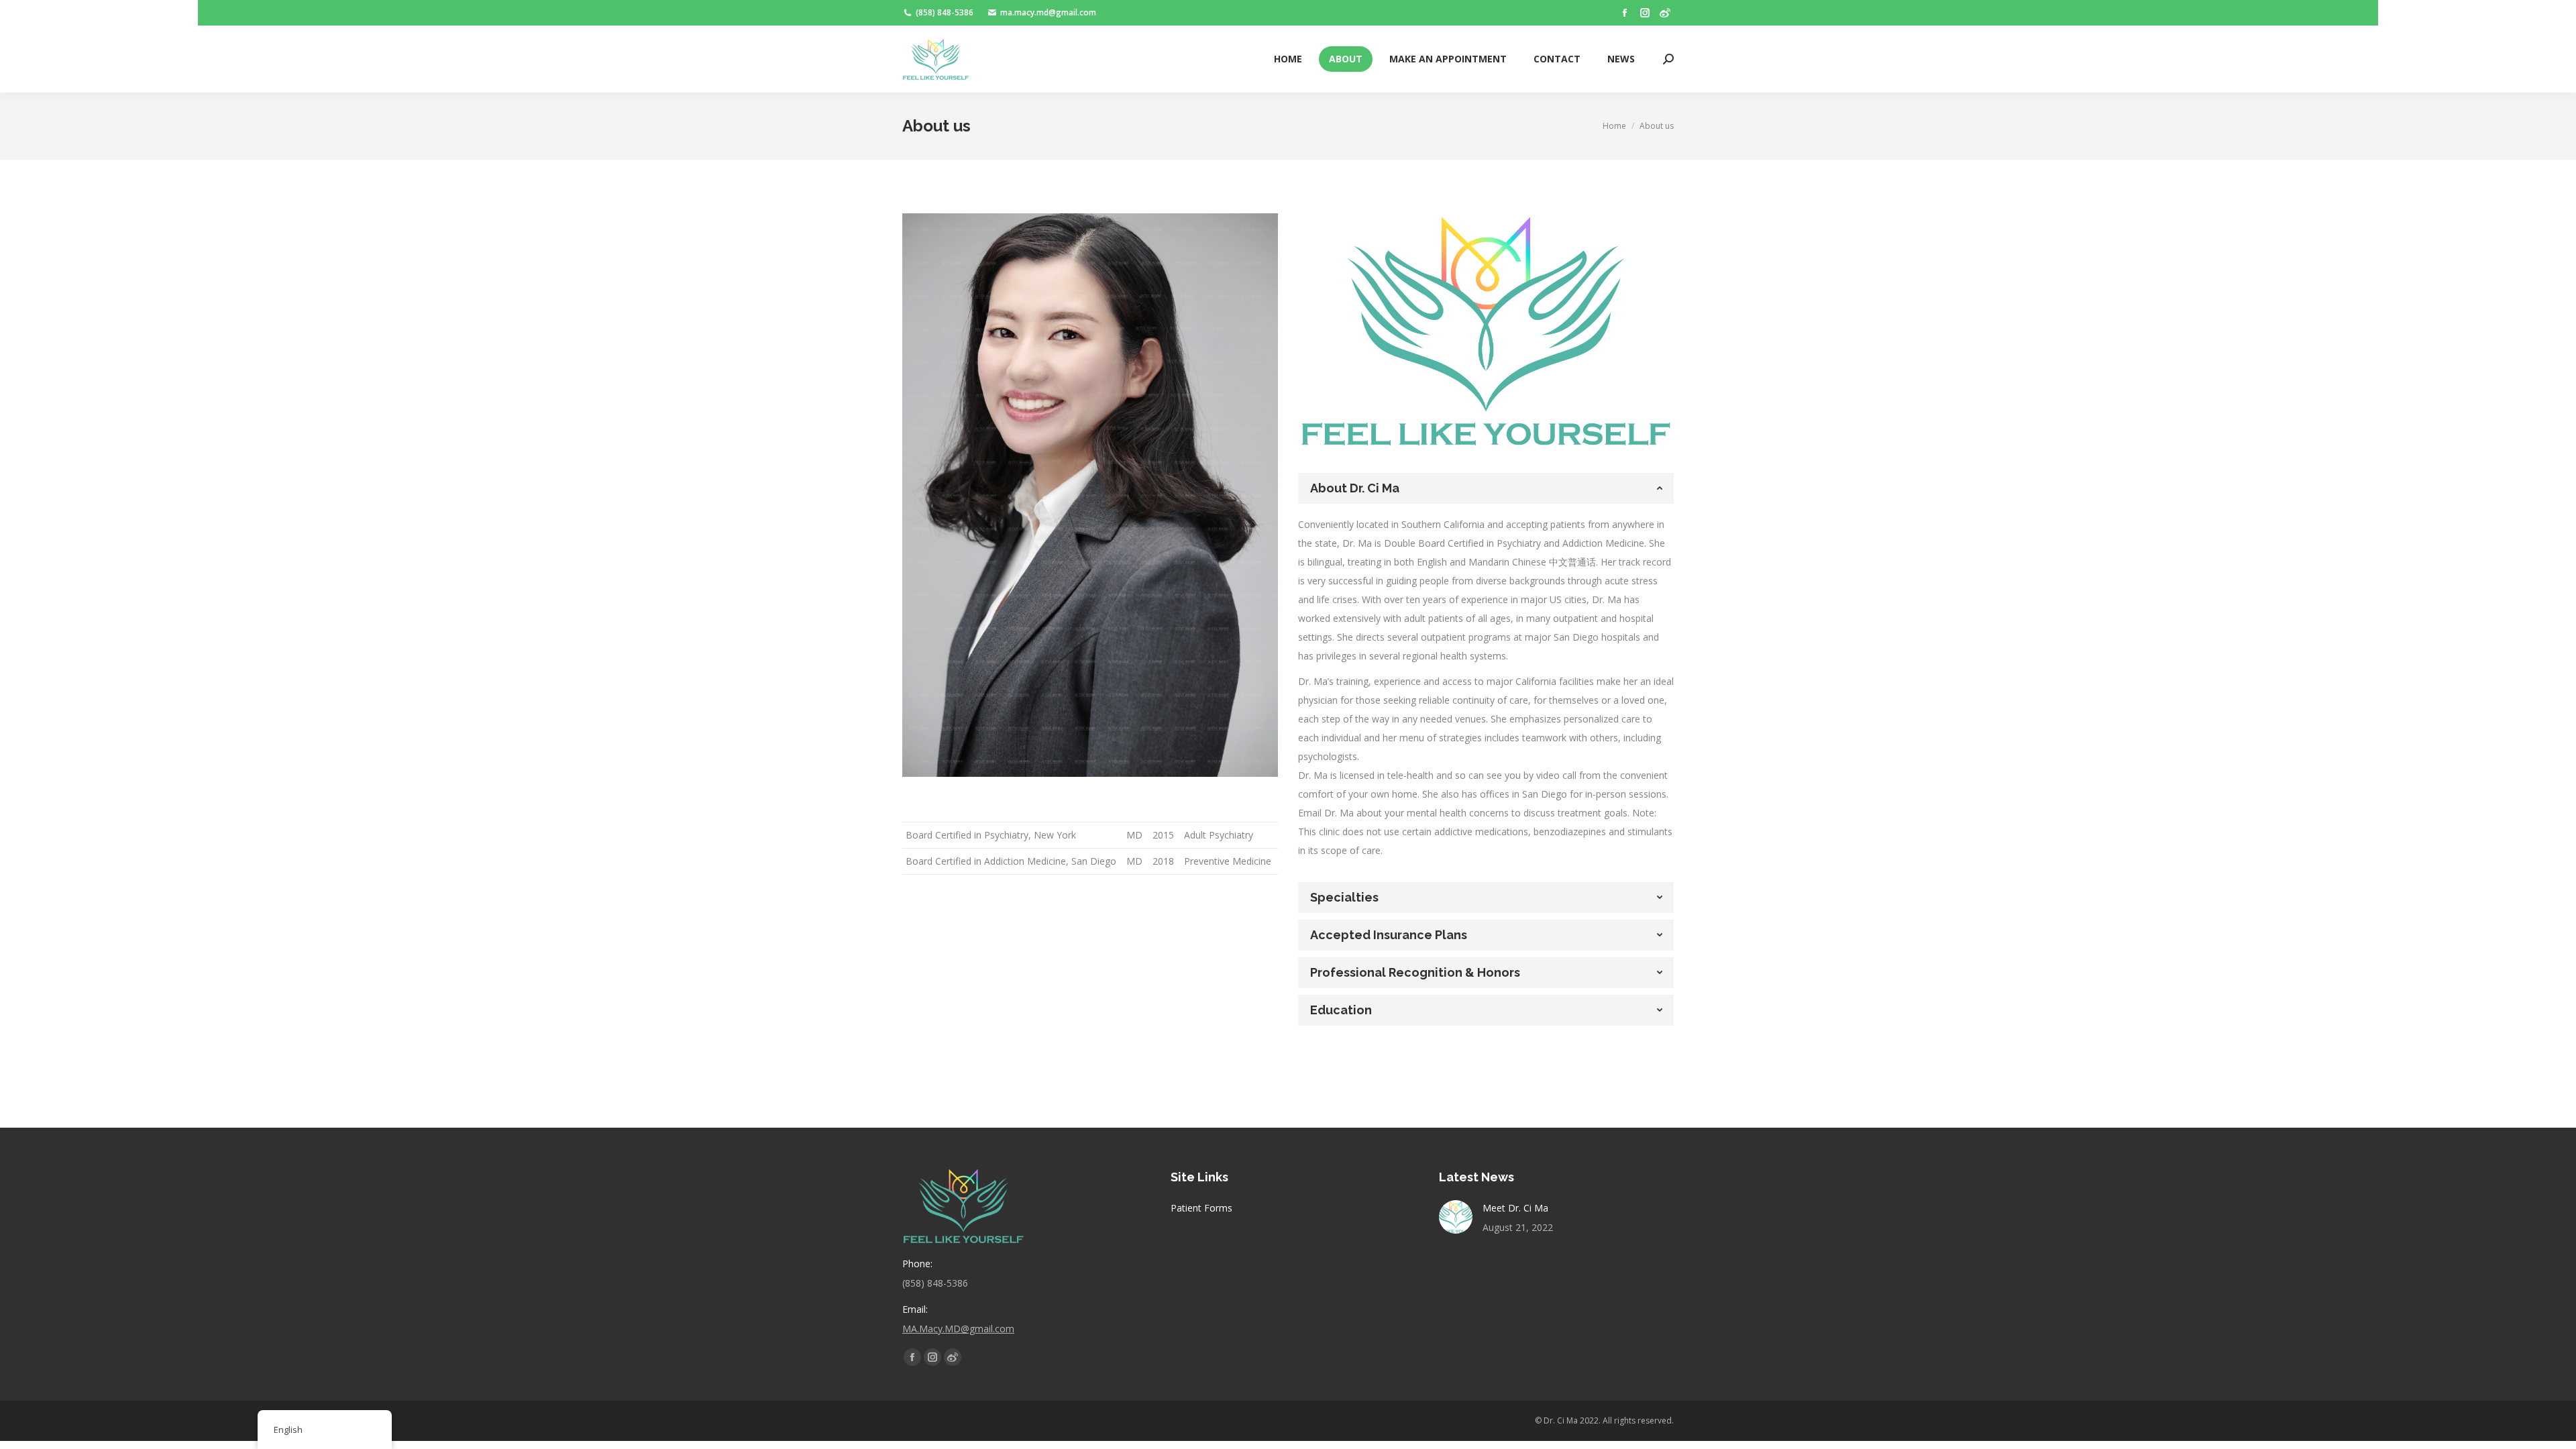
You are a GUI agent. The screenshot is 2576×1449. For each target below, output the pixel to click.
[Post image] (1456, 1217)
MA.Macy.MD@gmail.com (958, 1329)
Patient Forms (1201, 1208)
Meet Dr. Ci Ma (1515, 1208)
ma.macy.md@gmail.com (1048, 12)
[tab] (1486, 488)
